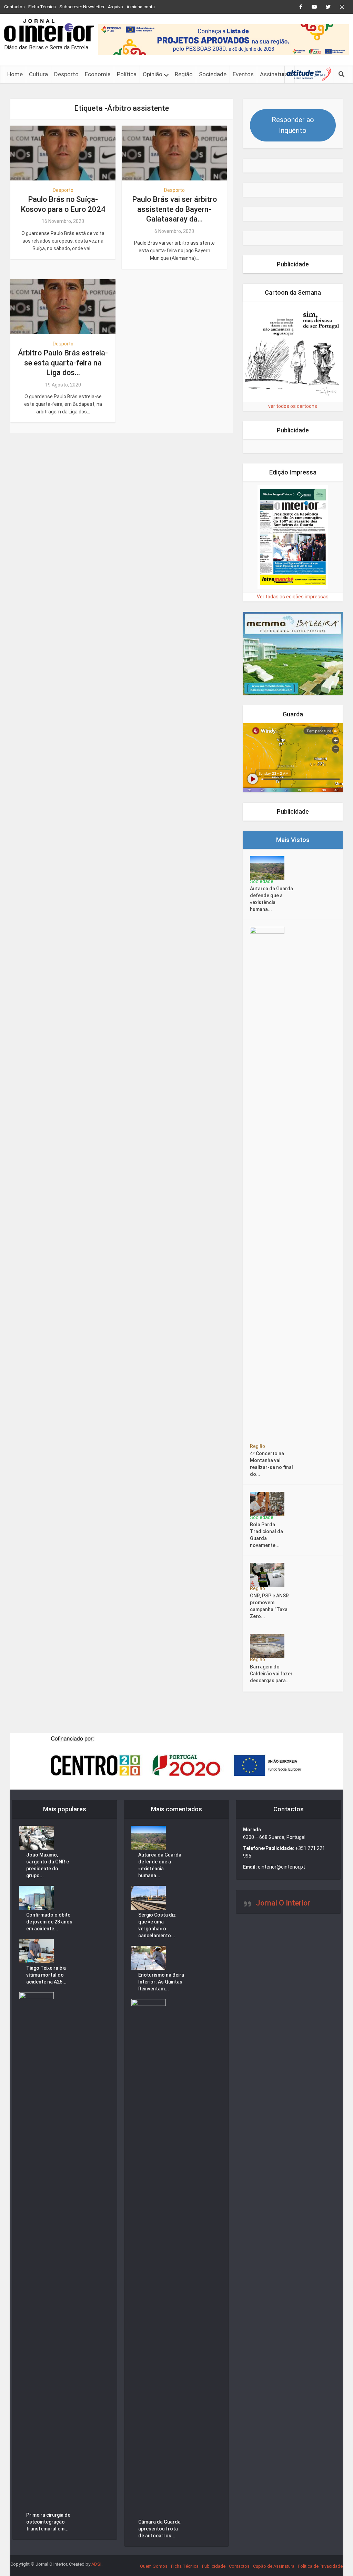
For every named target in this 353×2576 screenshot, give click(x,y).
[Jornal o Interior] (49, 30)
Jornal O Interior (283, 1903)
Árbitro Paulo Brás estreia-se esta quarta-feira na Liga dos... (63, 363)
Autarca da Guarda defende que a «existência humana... (271, 899)
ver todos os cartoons (293, 406)
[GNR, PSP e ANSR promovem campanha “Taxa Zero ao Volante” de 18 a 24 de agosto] (269, 1575)
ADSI (96, 2564)
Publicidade (214, 2566)
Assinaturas (276, 74)
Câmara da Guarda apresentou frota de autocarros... (159, 2529)
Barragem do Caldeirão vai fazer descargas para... (271, 1674)
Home (15, 74)
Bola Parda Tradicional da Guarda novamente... (266, 1535)
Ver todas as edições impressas (293, 597)
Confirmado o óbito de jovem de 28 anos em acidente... (49, 1922)
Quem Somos (154, 2566)
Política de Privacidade (320, 2566)
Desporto (66, 74)
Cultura (38, 74)
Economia (98, 74)
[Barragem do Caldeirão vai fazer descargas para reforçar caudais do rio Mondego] (269, 1646)
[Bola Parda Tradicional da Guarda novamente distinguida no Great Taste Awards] (269, 1504)
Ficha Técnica (42, 7)
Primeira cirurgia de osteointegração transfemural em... (48, 2522)
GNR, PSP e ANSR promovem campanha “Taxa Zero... (269, 1606)
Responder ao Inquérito (293, 125)
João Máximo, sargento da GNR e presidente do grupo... (48, 1865)
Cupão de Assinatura (274, 2566)
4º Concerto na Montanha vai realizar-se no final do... (271, 1464)
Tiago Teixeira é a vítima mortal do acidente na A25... (46, 1975)
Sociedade (213, 74)
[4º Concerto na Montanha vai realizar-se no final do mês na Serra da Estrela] (269, 1186)
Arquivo (115, 7)
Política (127, 74)
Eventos (243, 74)
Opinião (153, 74)
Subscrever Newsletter (82, 7)
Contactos (14, 7)
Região (184, 74)
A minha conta (141, 7)
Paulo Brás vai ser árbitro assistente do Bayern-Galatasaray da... (174, 209)
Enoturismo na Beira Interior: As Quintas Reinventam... (161, 1982)
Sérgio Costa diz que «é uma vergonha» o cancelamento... (157, 1925)
